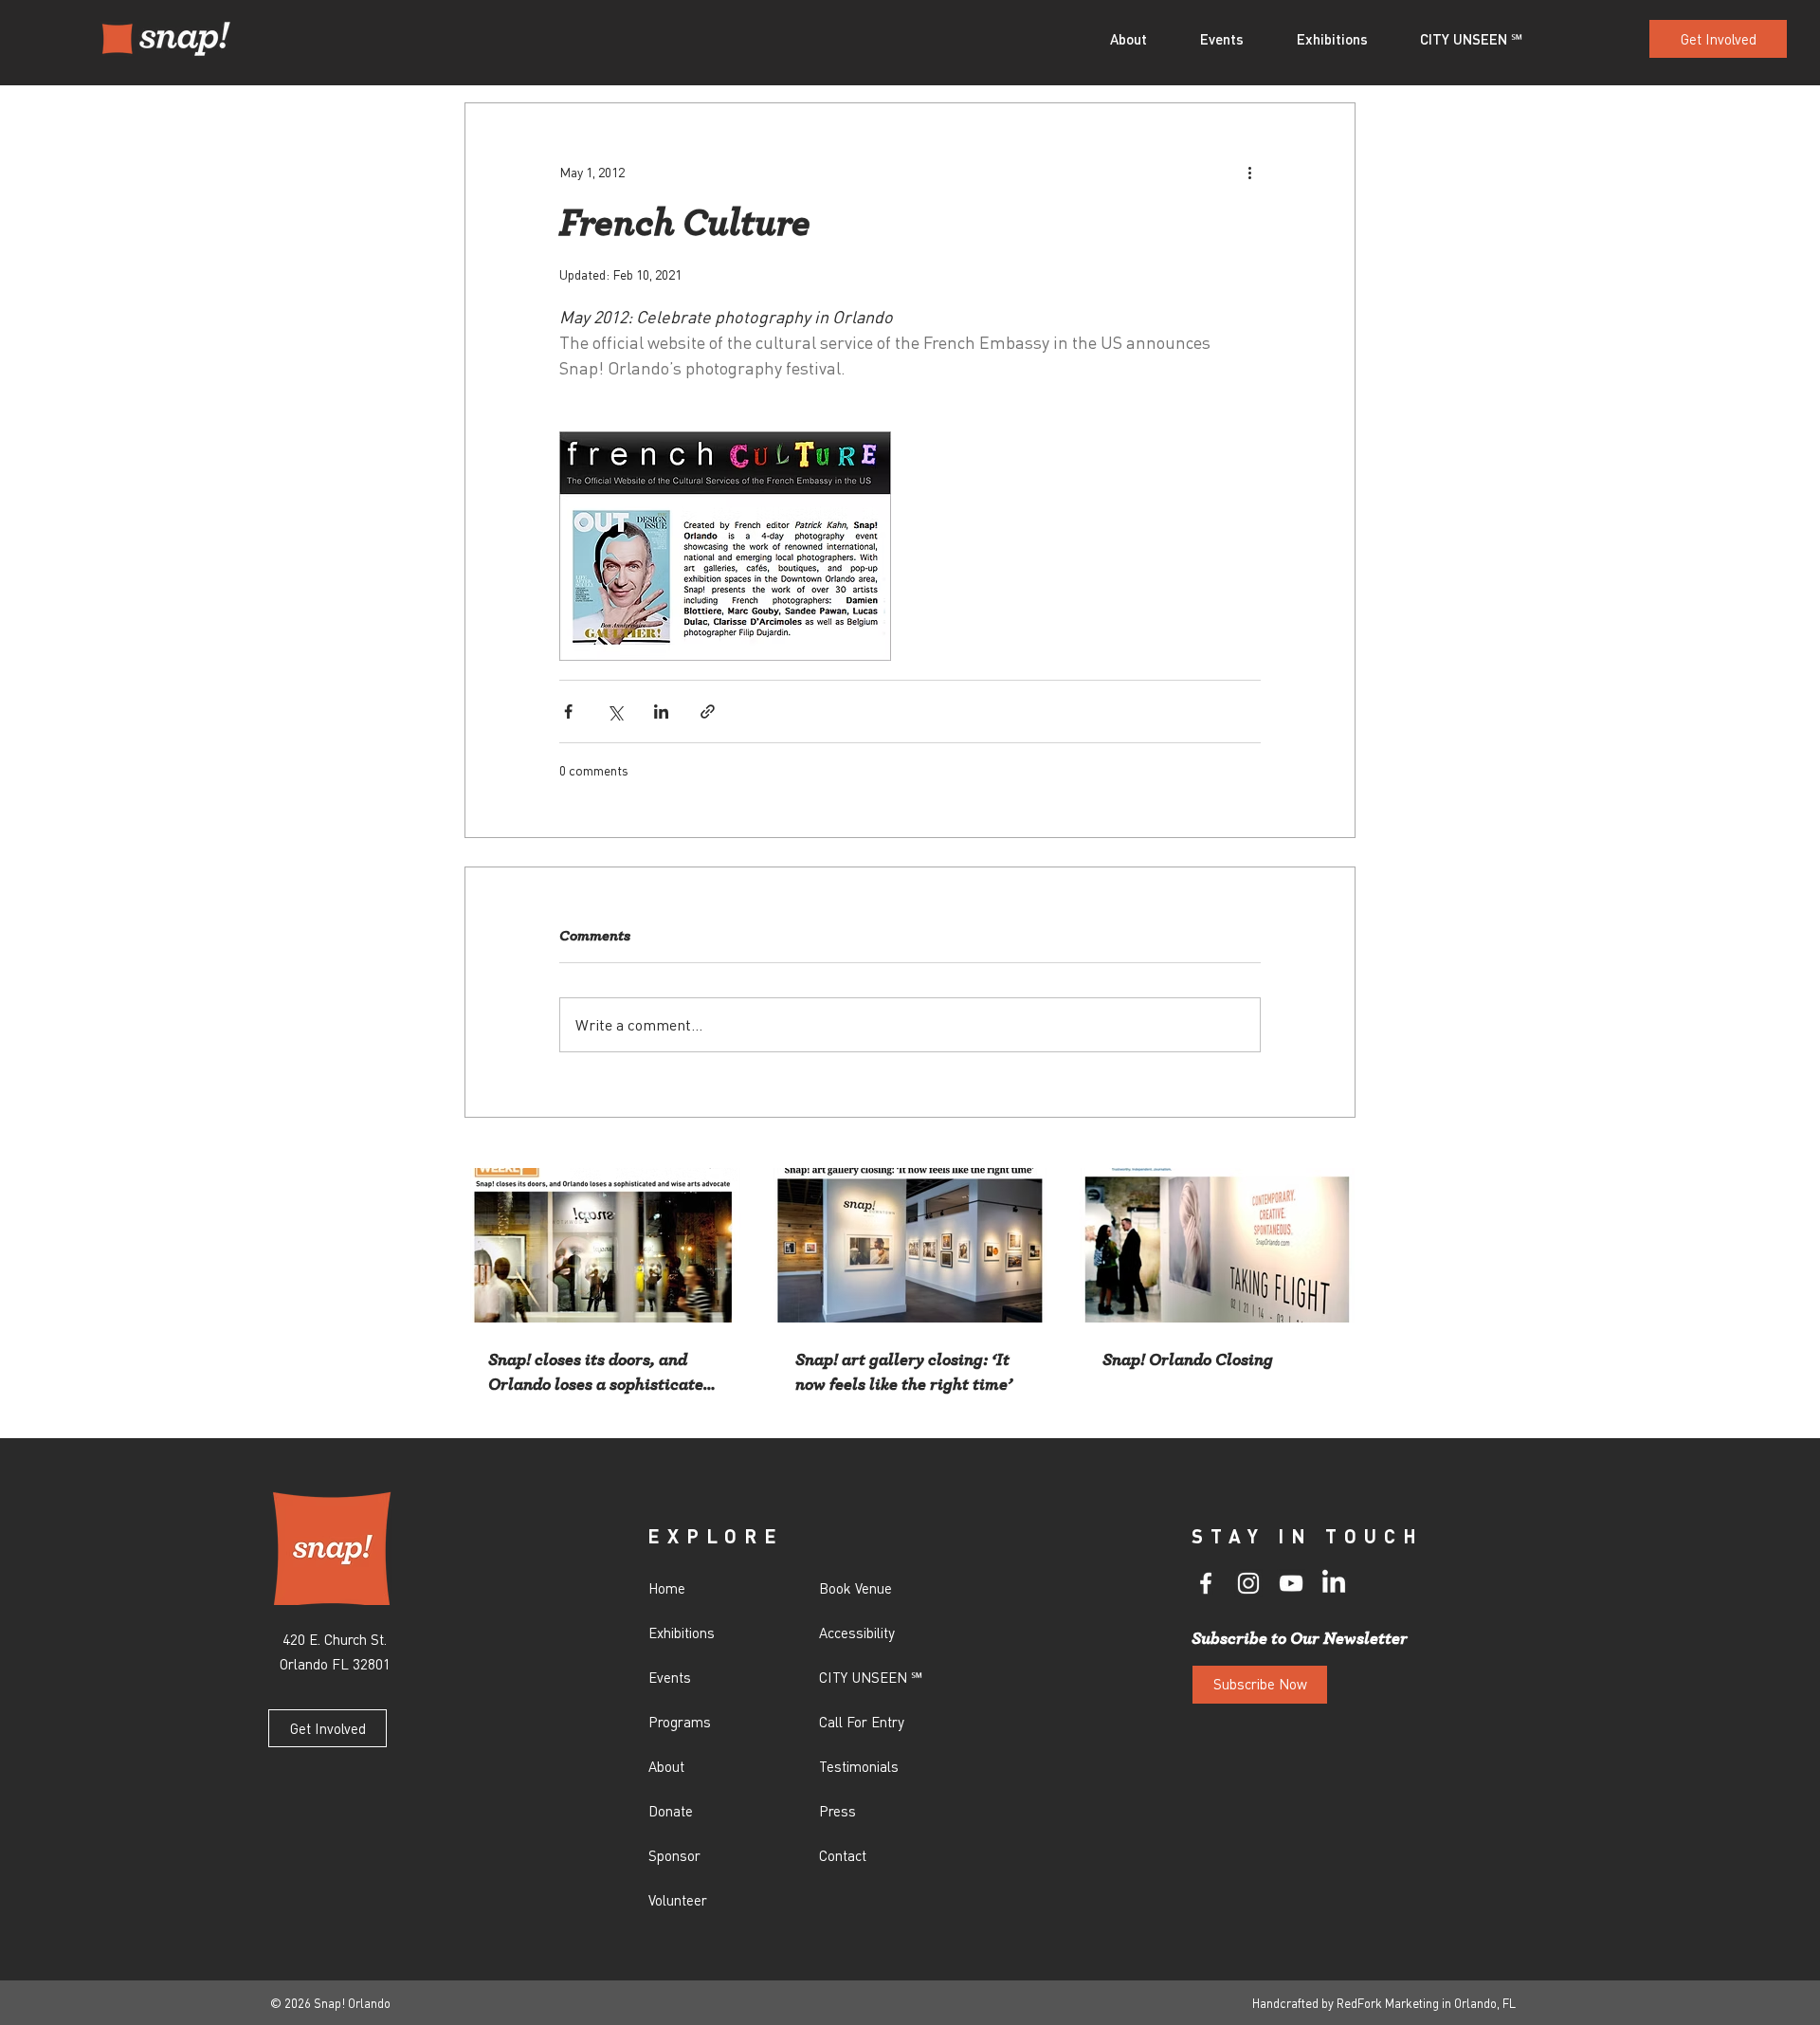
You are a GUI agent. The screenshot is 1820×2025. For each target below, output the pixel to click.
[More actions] (1249, 172)
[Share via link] (708, 711)
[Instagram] (1248, 1583)
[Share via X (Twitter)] (615, 711)
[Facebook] (1206, 1583)
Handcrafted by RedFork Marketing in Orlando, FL (1384, 2003)
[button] (1141, 39)
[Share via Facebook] (568, 711)
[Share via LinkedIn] (661, 711)
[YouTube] (1291, 1583)
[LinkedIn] (1334, 1583)
